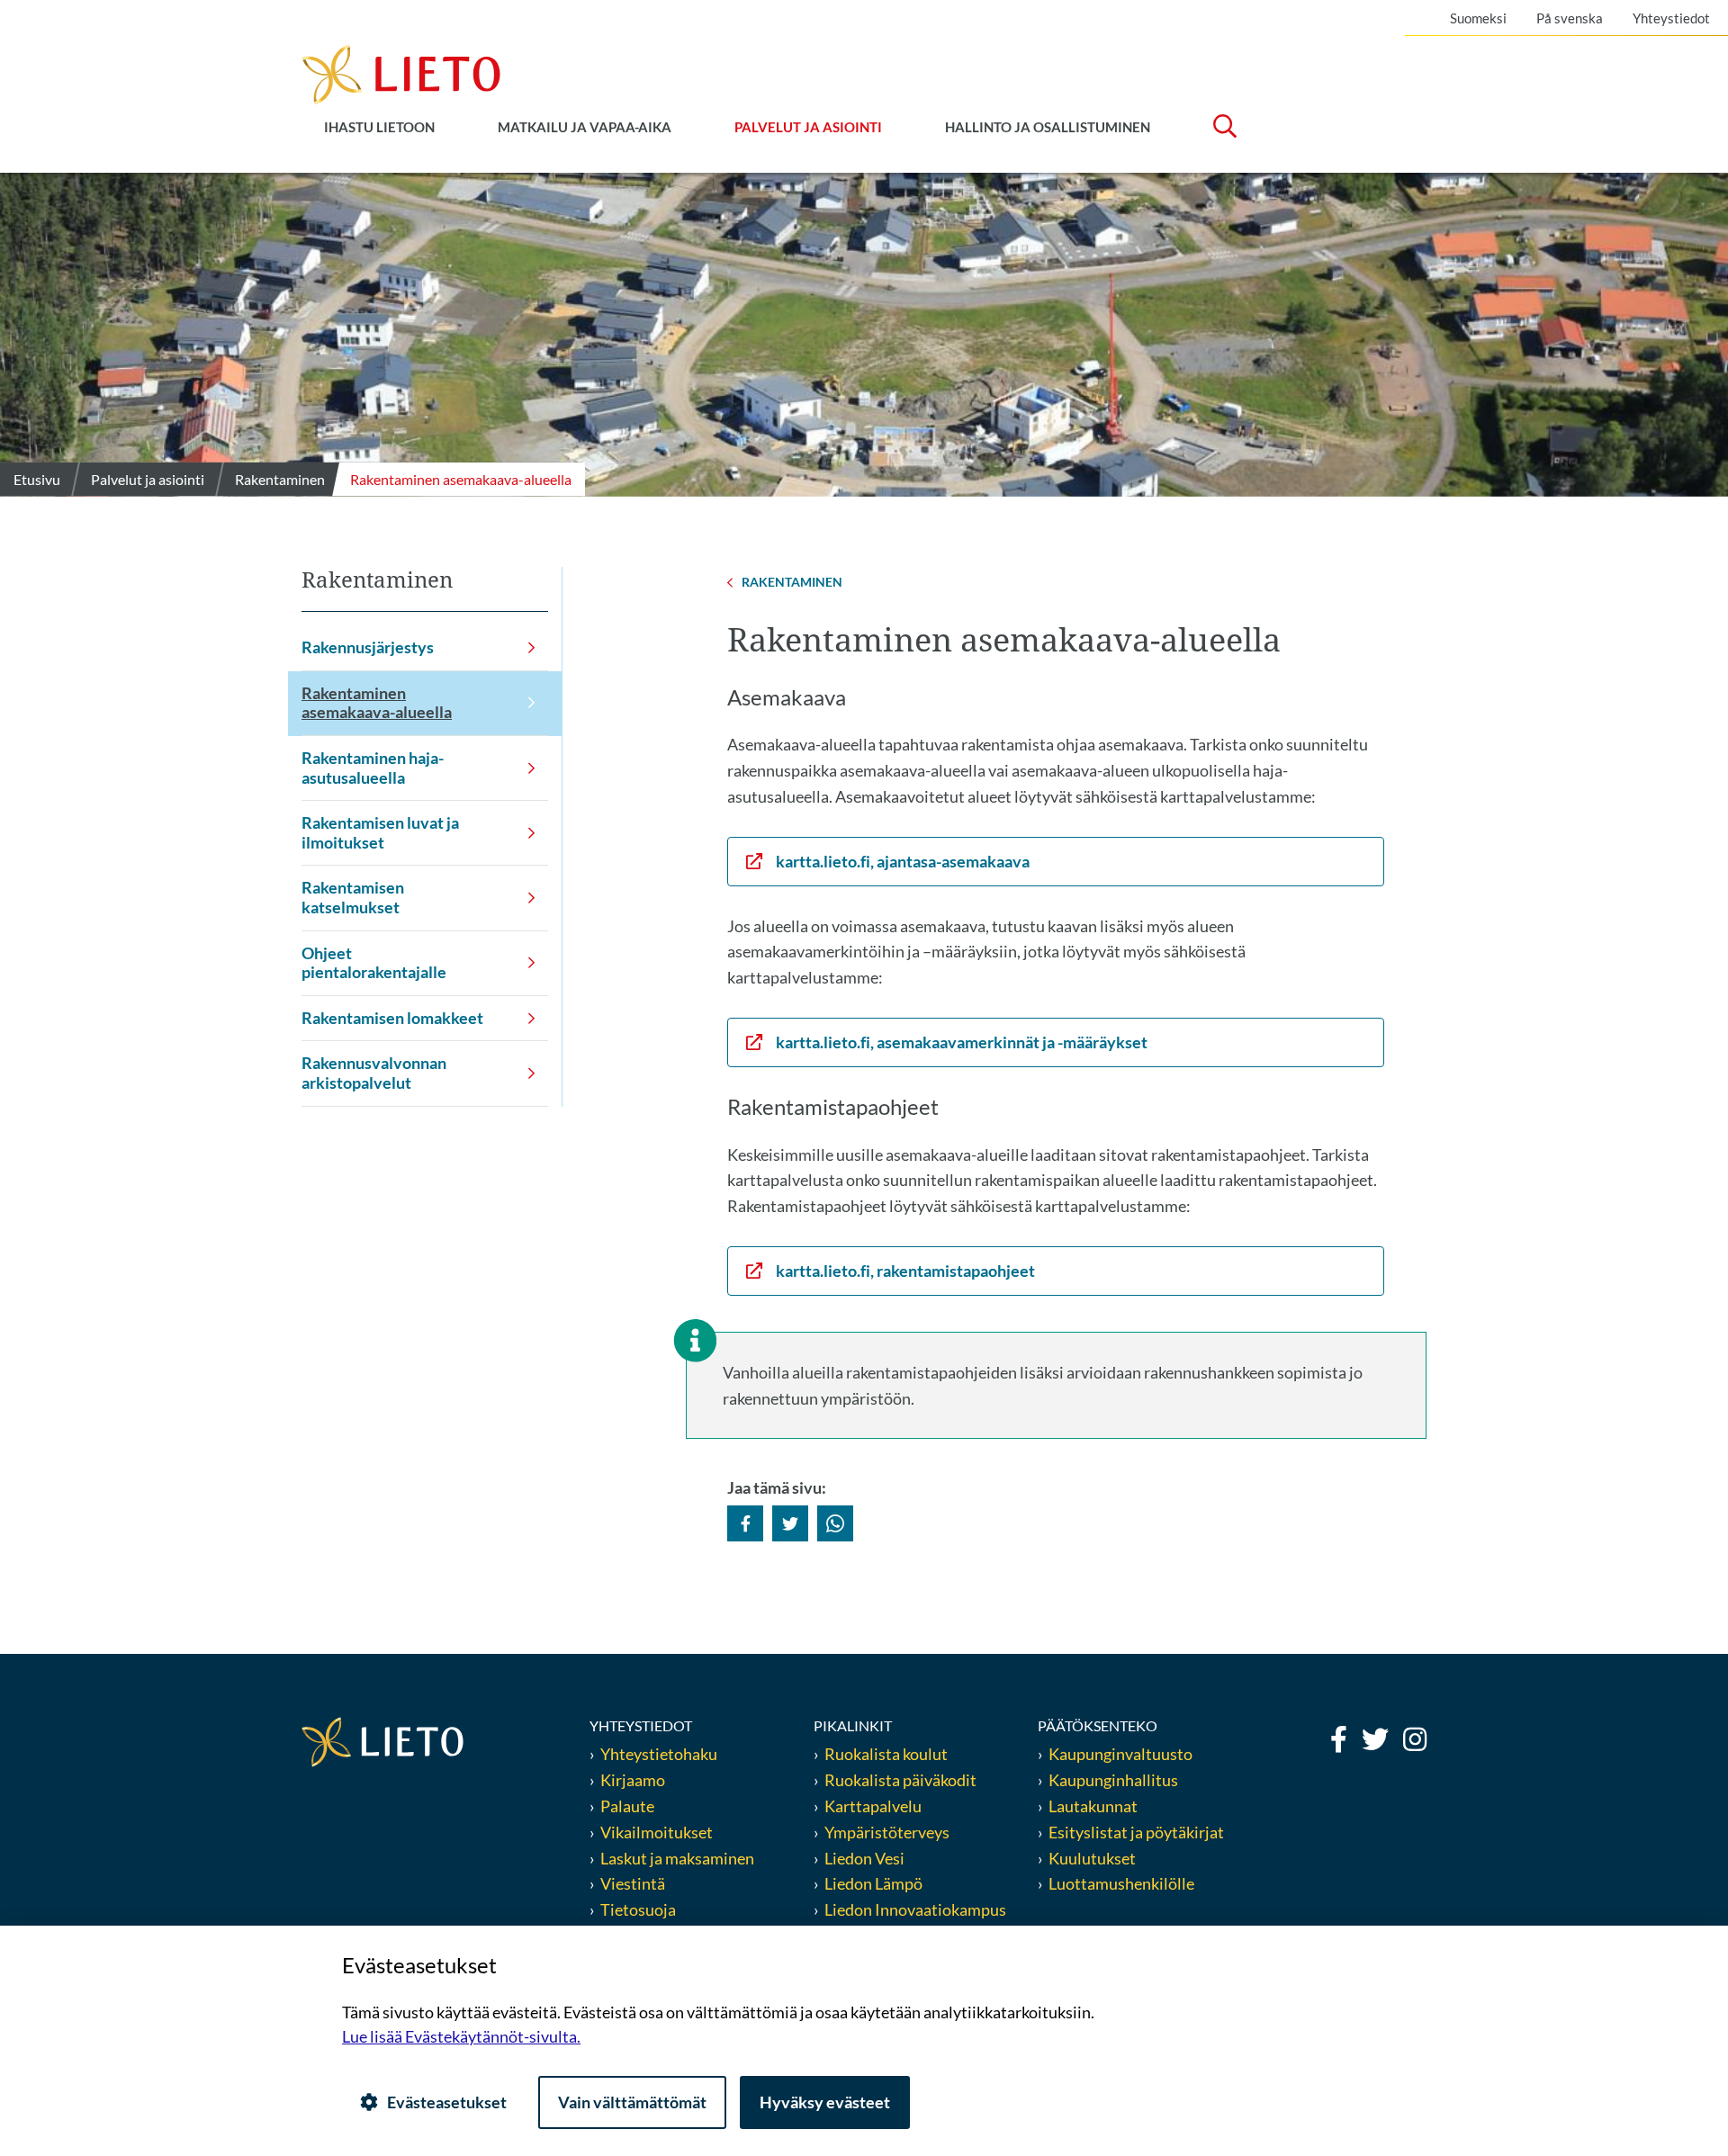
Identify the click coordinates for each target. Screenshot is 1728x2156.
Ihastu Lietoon (379, 127)
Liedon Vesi (866, 1858)
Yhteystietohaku (659, 1754)
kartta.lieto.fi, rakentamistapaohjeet (905, 1271)
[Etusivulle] (401, 73)
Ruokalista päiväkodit (900, 1780)
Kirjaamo (633, 1780)
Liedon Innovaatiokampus (915, 1909)
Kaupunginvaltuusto (1120, 1754)
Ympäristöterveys (887, 1832)
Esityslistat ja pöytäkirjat (1136, 1832)
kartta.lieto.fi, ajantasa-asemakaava (903, 861)
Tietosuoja (638, 1909)
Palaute (627, 1806)
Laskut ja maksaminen (677, 1858)
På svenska (1570, 18)
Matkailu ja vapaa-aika (585, 127)
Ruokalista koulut (886, 1754)
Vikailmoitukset (657, 1832)
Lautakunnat (1093, 1806)
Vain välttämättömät (632, 2102)
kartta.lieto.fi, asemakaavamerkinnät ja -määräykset (962, 1042)
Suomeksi (1478, 18)
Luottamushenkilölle (1121, 1883)
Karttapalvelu (873, 1806)
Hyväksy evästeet (825, 2102)
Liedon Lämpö (873, 1883)
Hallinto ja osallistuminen (1048, 127)
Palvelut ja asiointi (808, 127)
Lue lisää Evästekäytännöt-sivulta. (461, 2036)
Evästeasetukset (447, 2102)
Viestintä (633, 1883)
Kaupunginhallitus (1113, 1780)
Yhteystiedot (1671, 18)
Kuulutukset (1092, 1858)
